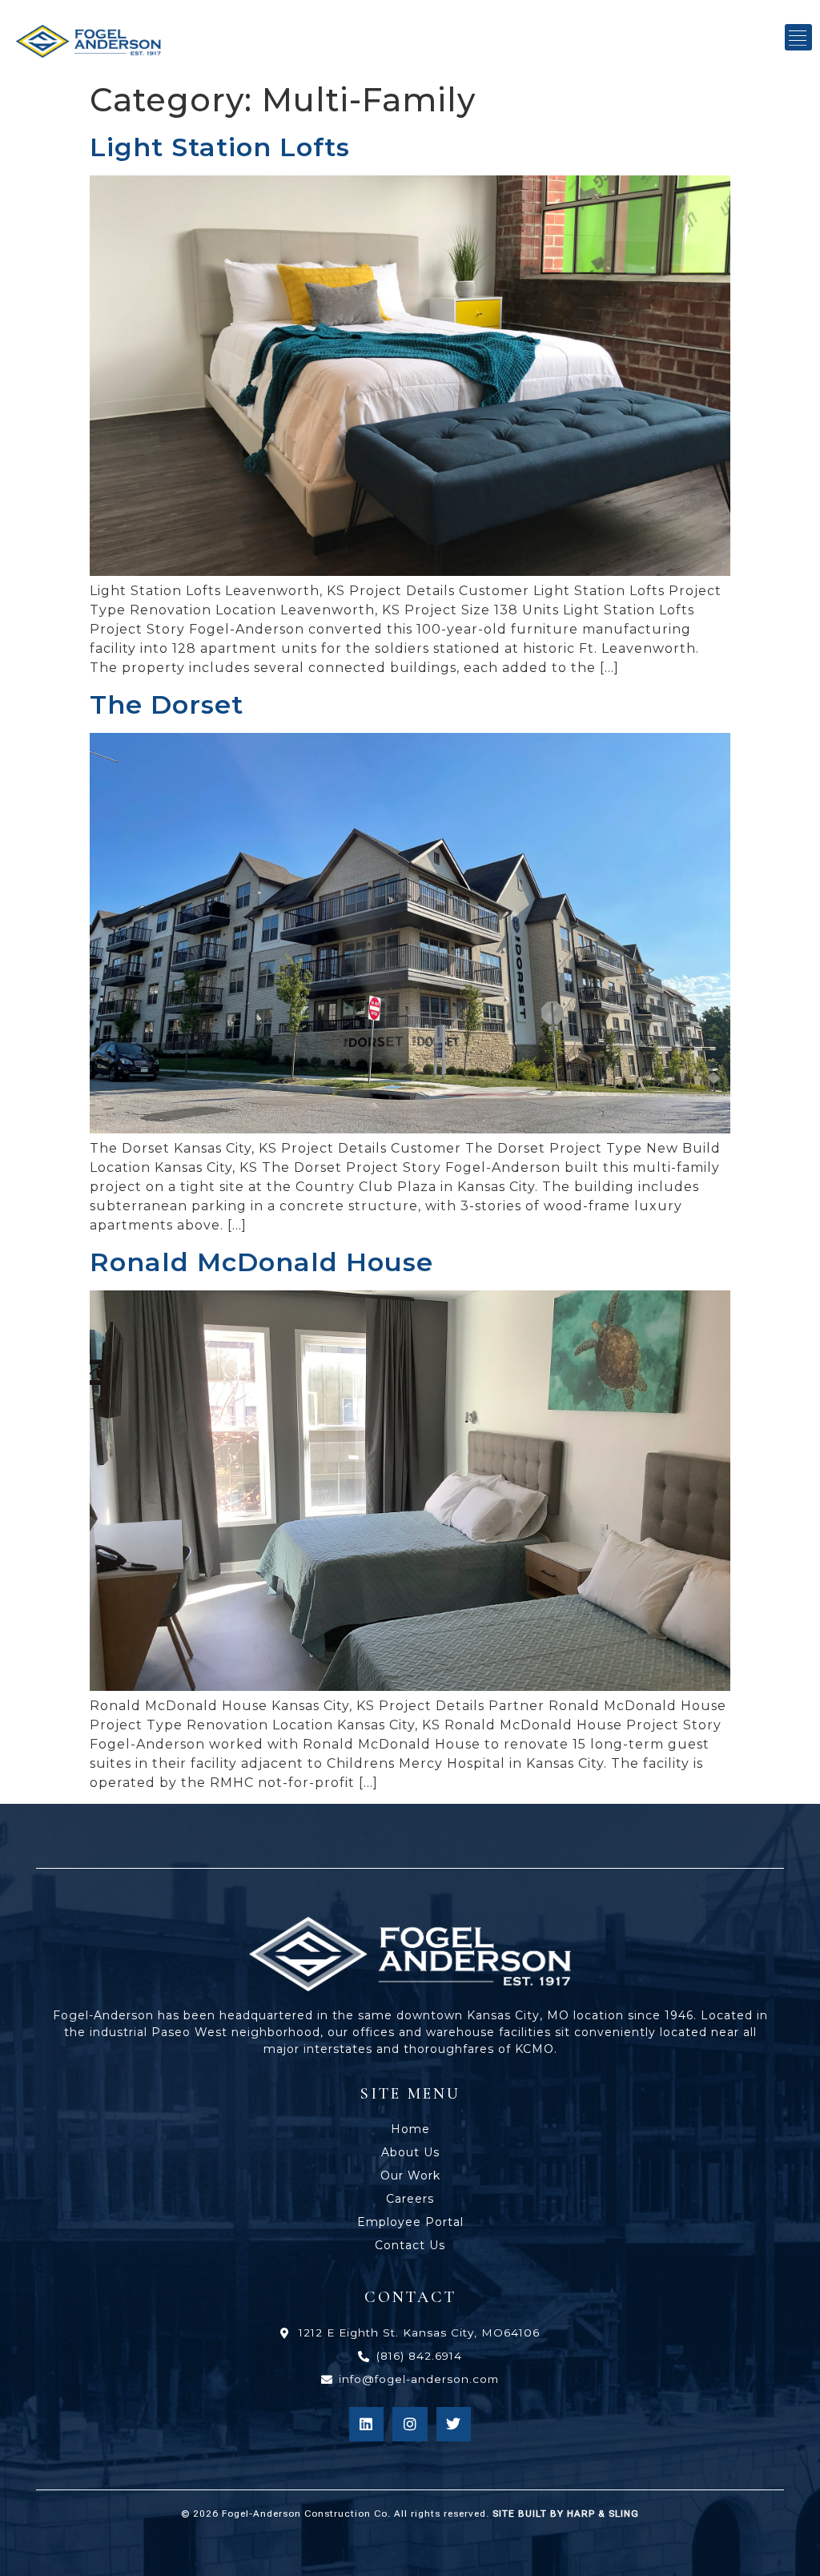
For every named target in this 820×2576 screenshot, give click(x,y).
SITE (504, 2514)
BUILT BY (577, 2514)
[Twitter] (454, 2424)
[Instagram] (410, 2424)
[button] (798, 37)
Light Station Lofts (220, 147)
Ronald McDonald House (261, 1262)
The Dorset (167, 704)
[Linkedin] (366, 2424)
